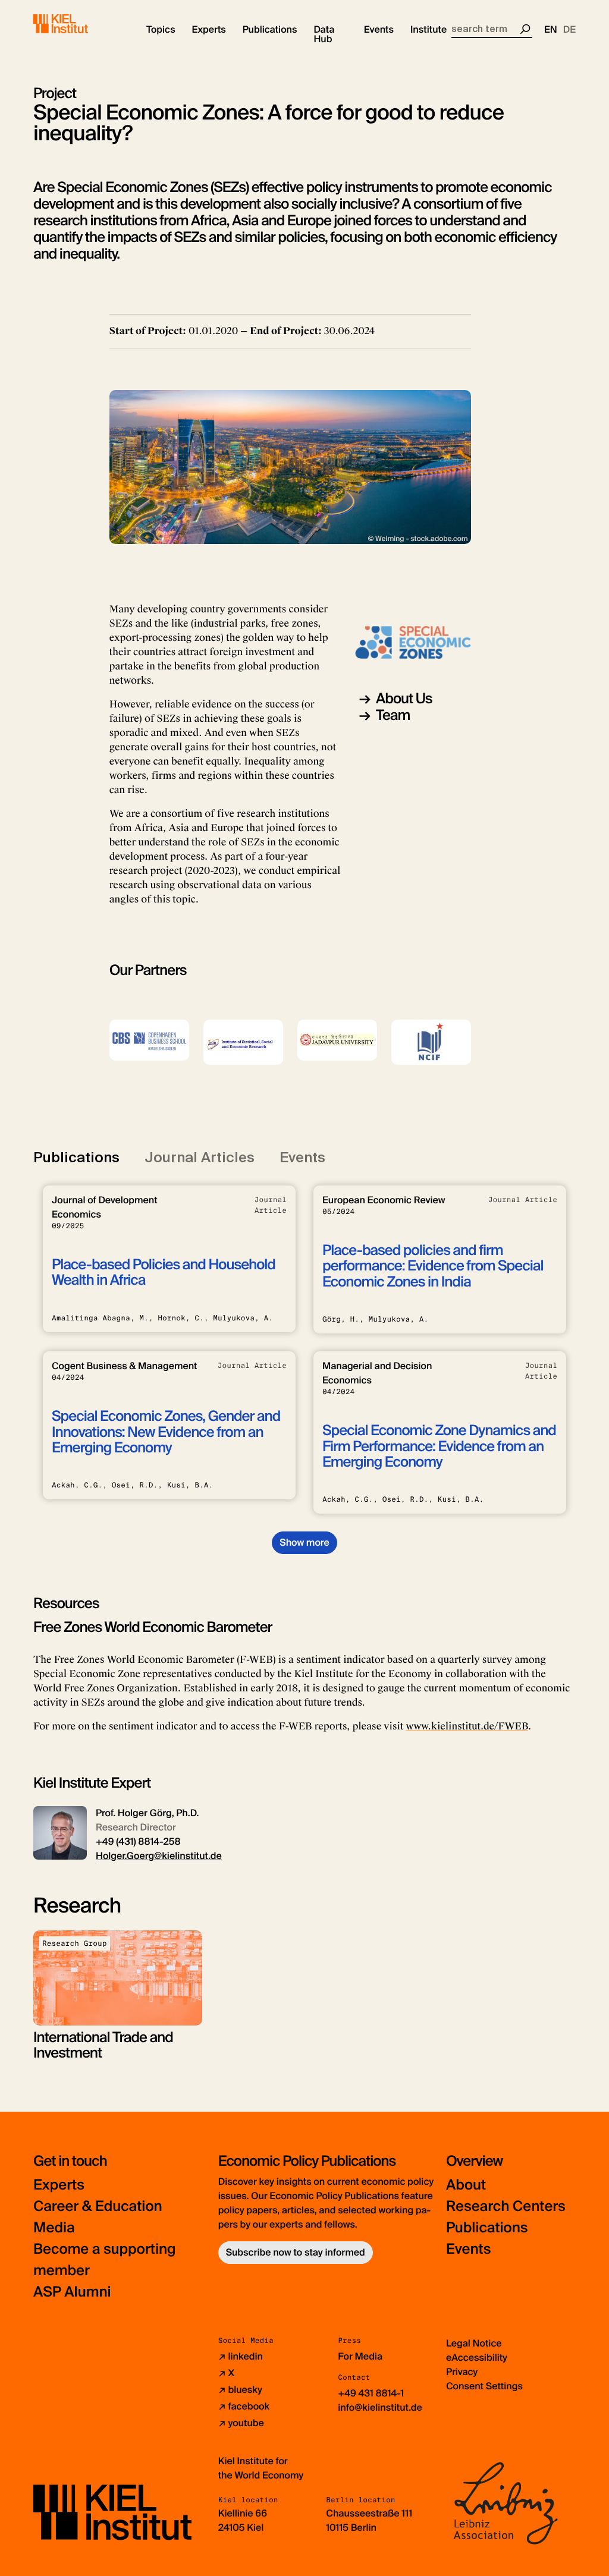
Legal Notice (474, 2343)
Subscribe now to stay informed (296, 2252)
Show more (304, 1542)
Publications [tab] (76, 1157)
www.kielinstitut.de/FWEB (467, 1726)
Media (54, 2228)
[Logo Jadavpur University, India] (337, 1040)
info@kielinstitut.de (380, 2407)
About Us (404, 699)
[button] (161, 30)
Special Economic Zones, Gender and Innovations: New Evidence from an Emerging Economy (166, 1432)
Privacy (462, 2372)
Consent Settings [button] (484, 2386)
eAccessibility (477, 2358)
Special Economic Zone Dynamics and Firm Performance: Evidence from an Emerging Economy (439, 1446)
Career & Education (98, 2207)
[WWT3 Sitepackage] (78, 24)
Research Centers (506, 2207)
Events (468, 2249)
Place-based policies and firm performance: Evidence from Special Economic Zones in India (433, 1266)
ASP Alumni (72, 2292)
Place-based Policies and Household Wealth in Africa (164, 1273)
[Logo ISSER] (243, 1042)
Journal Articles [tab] (200, 1157)
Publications (487, 2228)
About (466, 2185)
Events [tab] (302, 1157)
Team (393, 715)
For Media (360, 2356)
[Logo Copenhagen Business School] (149, 1040)
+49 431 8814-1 (371, 2393)
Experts (59, 2185)
